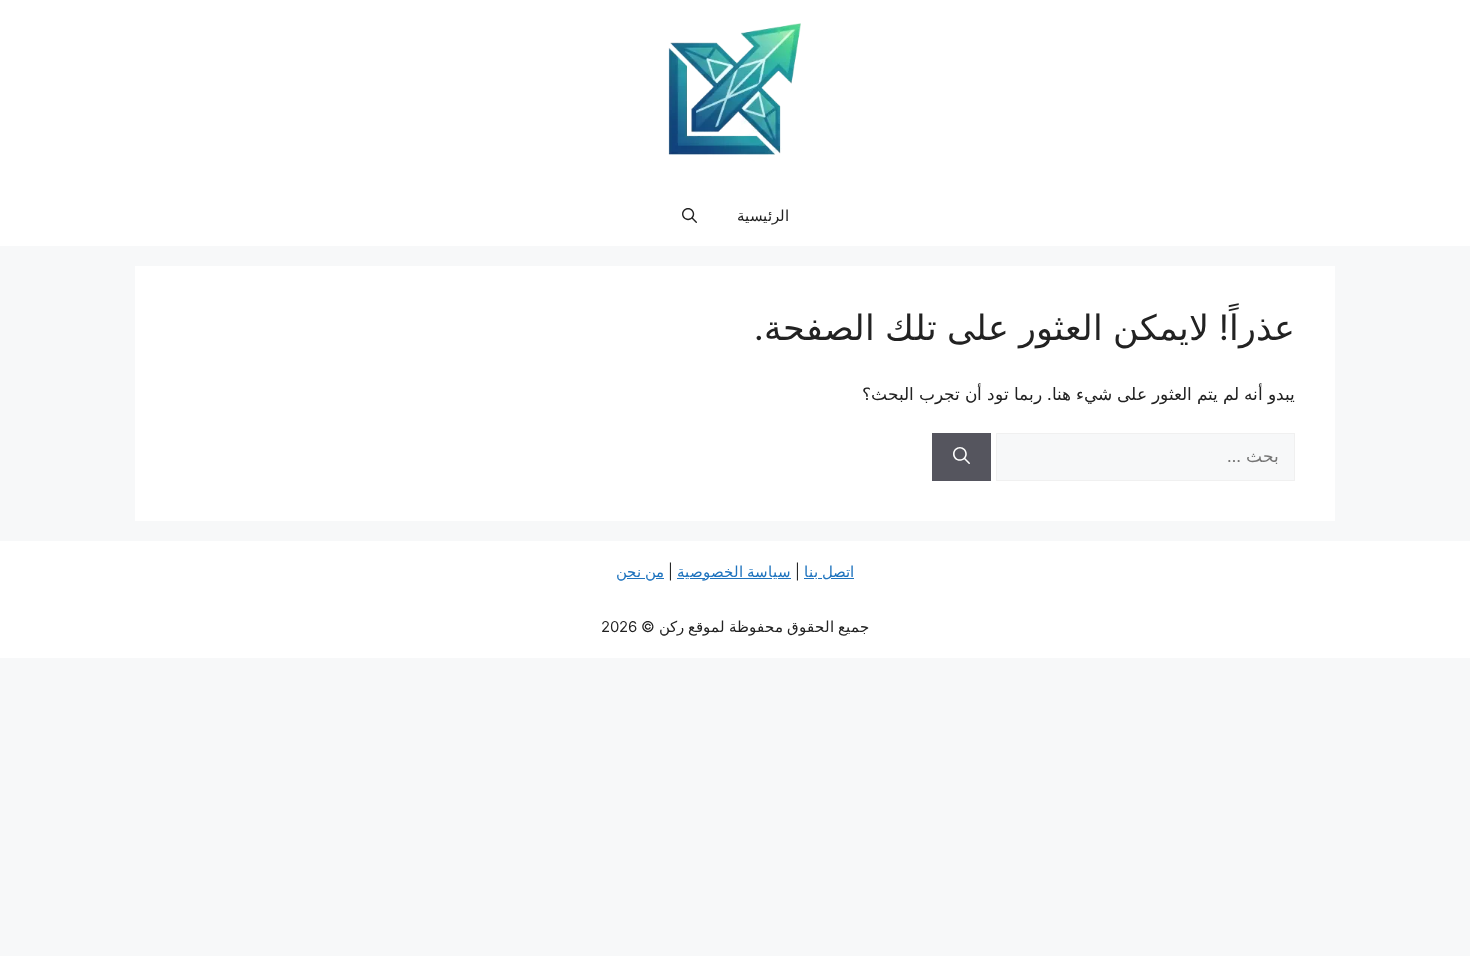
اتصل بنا (829, 571)
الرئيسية (763, 215)
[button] (689, 216)
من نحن (640, 571)
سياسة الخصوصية (734, 571)
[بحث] (961, 457)
